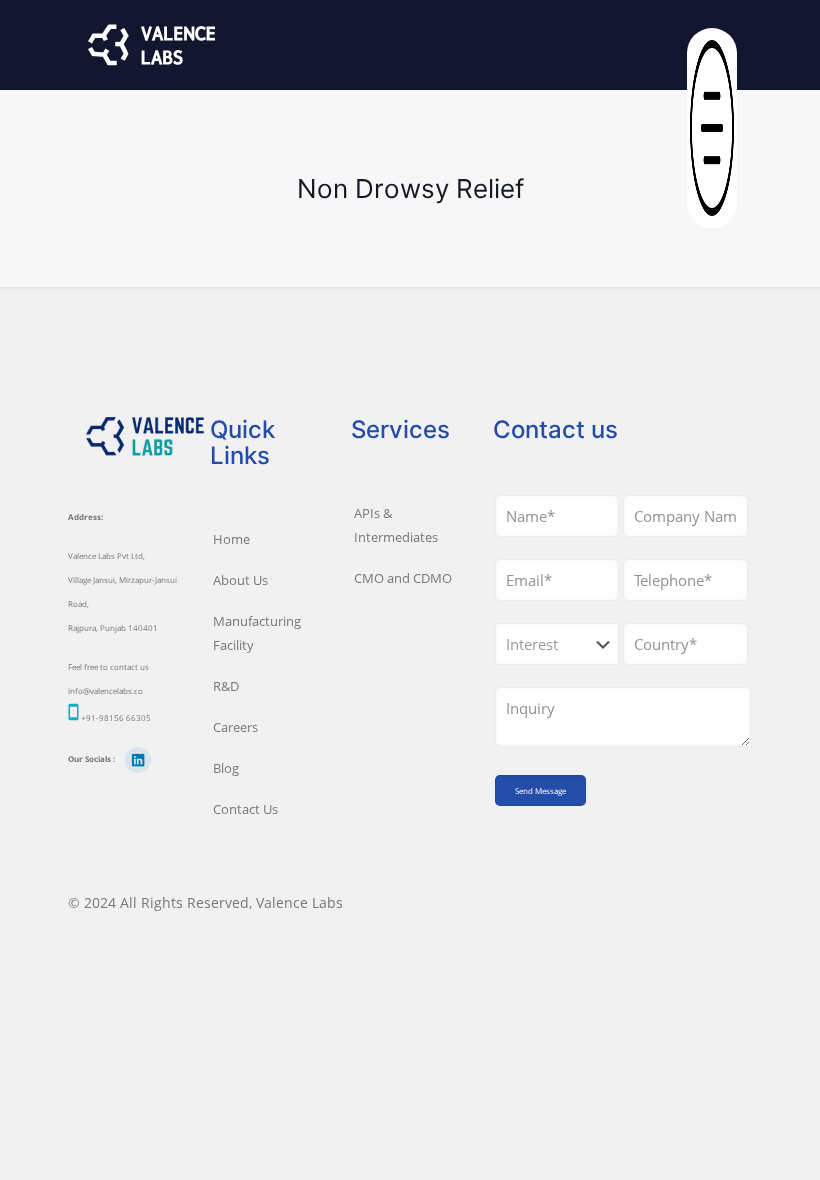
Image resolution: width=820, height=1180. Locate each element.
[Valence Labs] (152, 45)
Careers (235, 727)
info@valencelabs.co (105, 690)
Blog (226, 768)
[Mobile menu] (720, 45)
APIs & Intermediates (396, 525)
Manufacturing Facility (257, 633)
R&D (226, 686)
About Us (240, 580)
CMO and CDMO (403, 578)
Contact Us (245, 809)
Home (231, 539)
